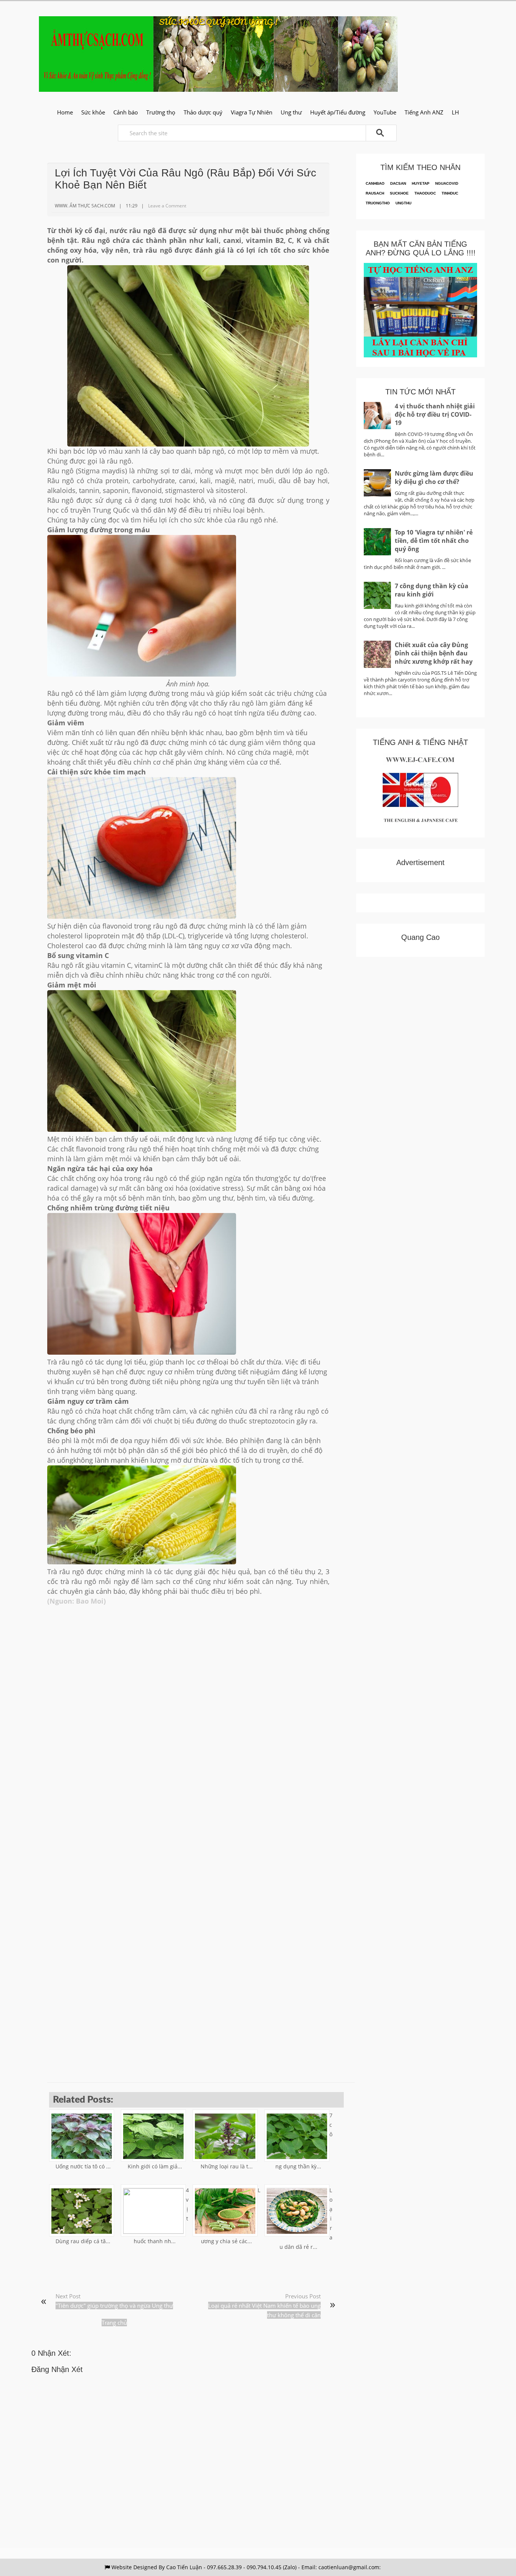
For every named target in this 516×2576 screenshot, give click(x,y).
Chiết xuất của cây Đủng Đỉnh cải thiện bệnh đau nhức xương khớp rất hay (434, 653)
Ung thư (291, 112)
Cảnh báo (126, 112)
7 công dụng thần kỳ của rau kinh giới (432, 590)
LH (455, 112)
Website (122, 2567)
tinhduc (450, 193)
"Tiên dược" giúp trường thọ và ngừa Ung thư (114, 2306)
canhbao (375, 183)
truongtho (378, 203)
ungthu (403, 203)
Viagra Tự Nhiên (252, 112)
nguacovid (447, 183)
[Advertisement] (188, 1695)
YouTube (385, 112)
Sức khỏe (93, 112)
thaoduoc (425, 193)
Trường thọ (161, 112)
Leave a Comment (167, 206)
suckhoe (399, 193)
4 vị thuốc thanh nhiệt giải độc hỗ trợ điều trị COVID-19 (435, 414)
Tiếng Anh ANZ (424, 112)
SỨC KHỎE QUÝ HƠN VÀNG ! (218, 22)
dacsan (398, 183)
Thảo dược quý (203, 112)
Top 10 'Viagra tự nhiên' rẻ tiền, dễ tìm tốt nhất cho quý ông (434, 541)
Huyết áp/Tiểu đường (338, 112)
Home (65, 112)
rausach (375, 193)
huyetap (421, 183)
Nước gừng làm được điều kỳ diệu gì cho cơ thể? (434, 477)
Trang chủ (114, 2323)
